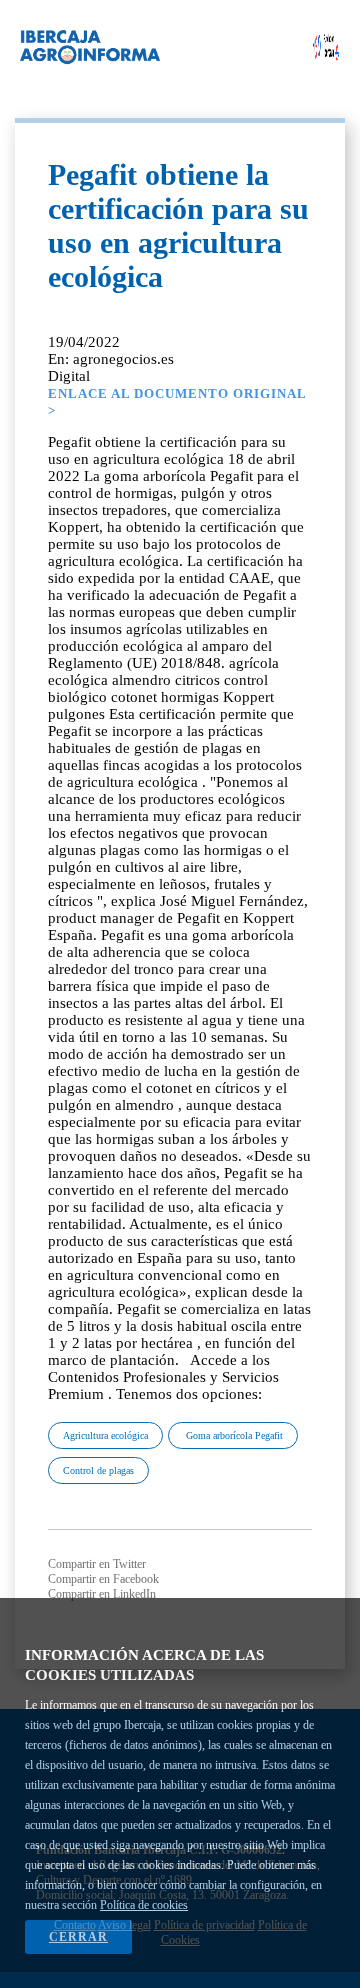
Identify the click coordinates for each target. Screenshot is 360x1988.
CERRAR (78, 1937)
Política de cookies (144, 1905)
